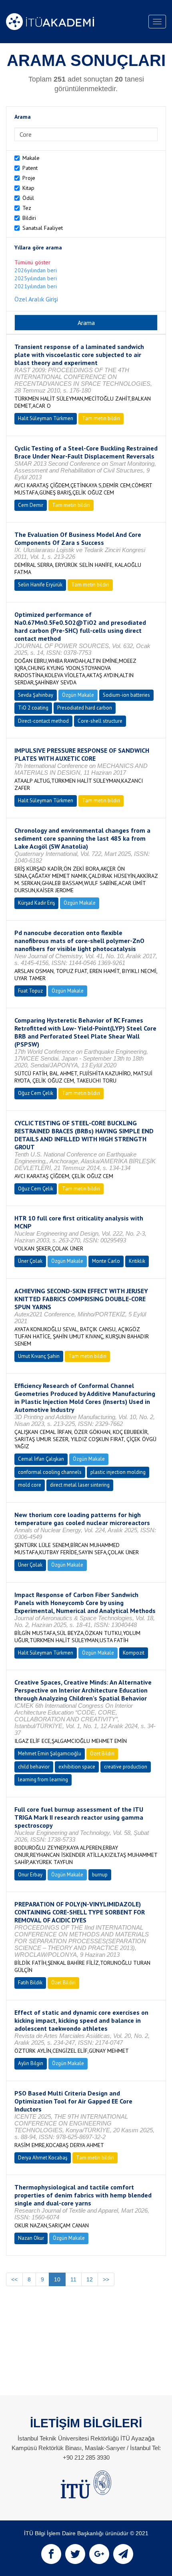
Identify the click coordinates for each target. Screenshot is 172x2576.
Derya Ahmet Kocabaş (43, 2158)
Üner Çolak (30, 1261)
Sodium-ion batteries (126, 695)
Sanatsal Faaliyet (43, 228)
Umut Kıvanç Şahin (39, 1356)
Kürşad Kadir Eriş (36, 903)
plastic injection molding (118, 1472)
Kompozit (134, 1653)
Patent (30, 168)
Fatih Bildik (30, 1983)
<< (14, 2279)
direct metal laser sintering (80, 1485)
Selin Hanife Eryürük (40, 585)
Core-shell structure (100, 721)
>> (106, 2279)
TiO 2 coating (33, 708)
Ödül (28, 198)
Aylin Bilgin (31, 2063)
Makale (31, 158)
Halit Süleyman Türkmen (46, 418)
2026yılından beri (36, 270)
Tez (27, 208)
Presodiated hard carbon (85, 708)
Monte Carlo (106, 1261)
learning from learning (43, 1779)
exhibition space (77, 1767)
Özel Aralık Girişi (36, 299)
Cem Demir (31, 505)
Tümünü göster (32, 262)
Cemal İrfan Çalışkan (41, 1459)
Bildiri (29, 218)
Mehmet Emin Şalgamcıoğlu (50, 1754)
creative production (126, 1767)
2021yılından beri (36, 286)
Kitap (28, 188)
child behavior (34, 1767)
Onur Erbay (30, 1875)
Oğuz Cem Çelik (36, 1093)
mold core (30, 1485)
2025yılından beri (36, 278)
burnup (100, 1875)
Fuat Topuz (30, 991)
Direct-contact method (43, 721)
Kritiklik (137, 1261)
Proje (29, 178)
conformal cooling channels (50, 1472)
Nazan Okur (31, 2238)
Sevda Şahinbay (36, 695)
